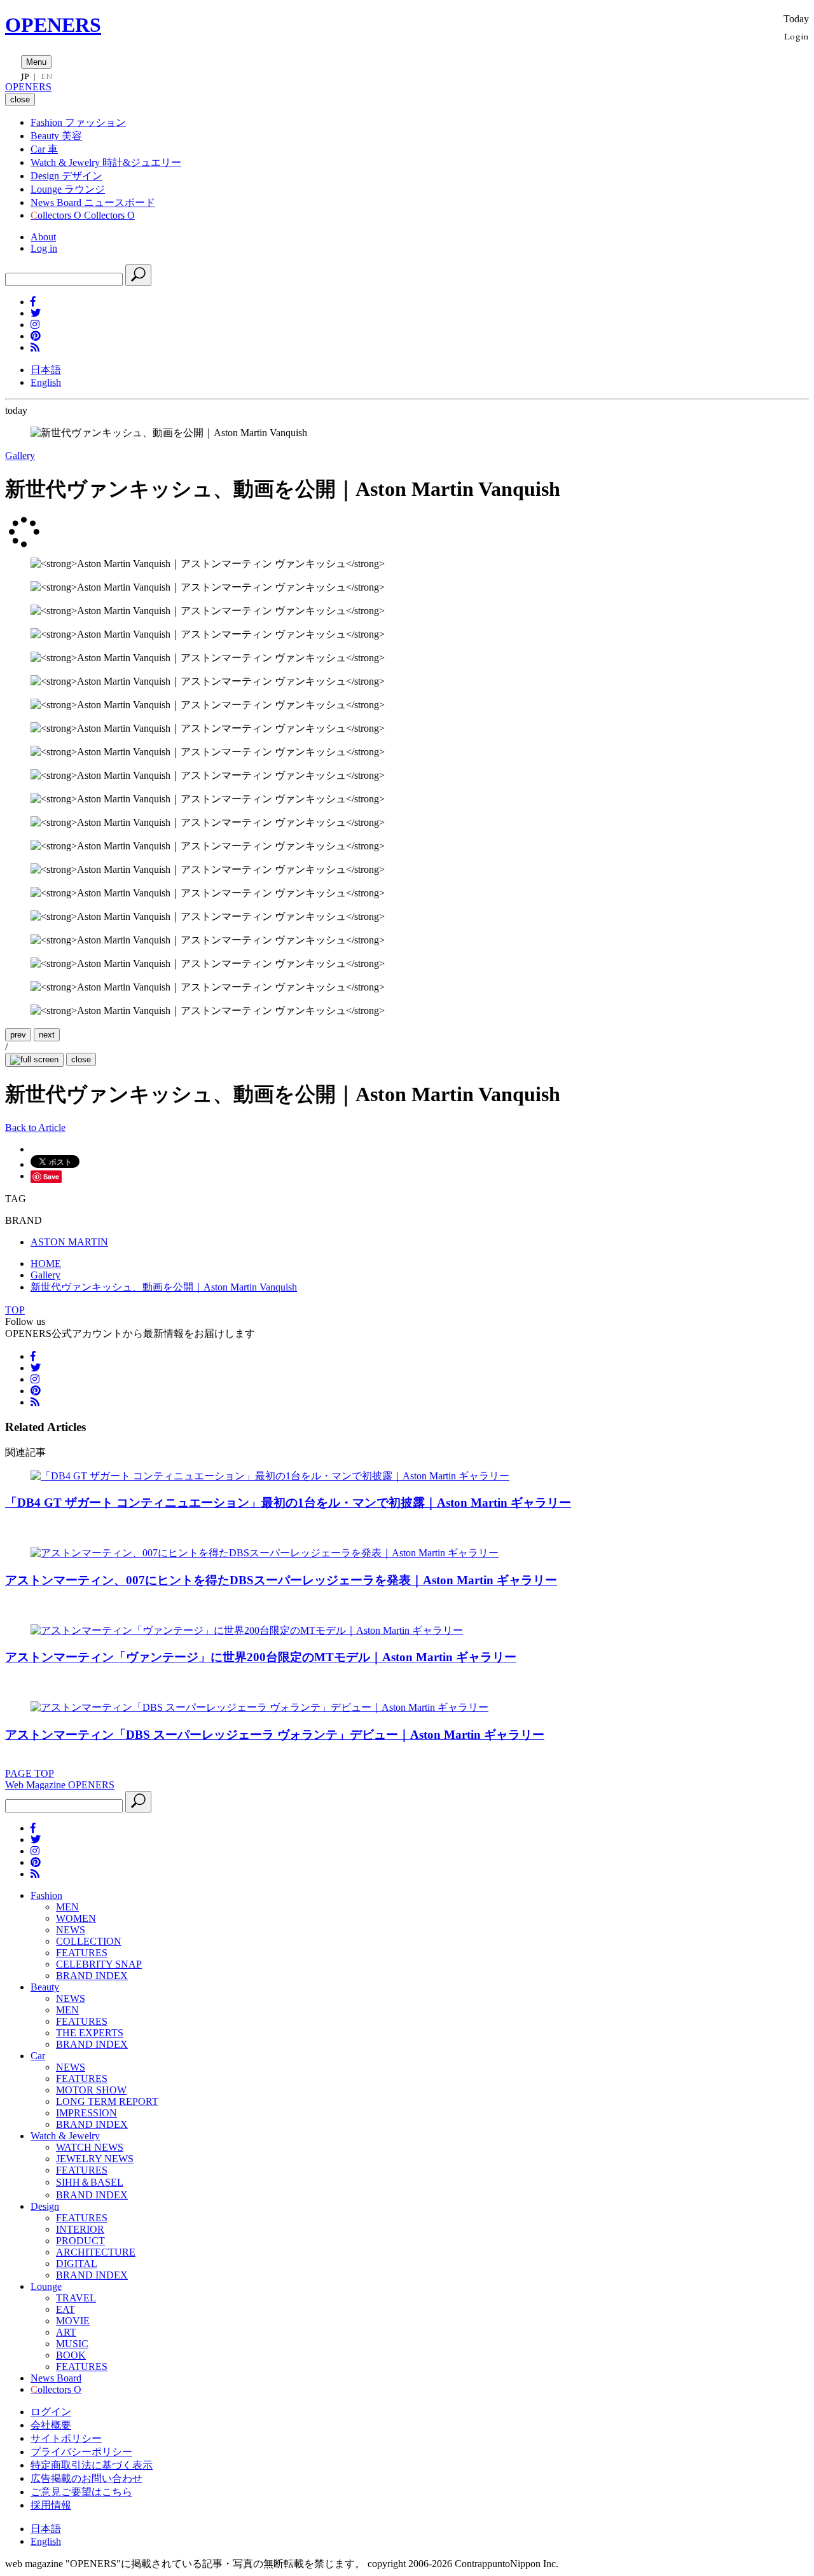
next (47, 1035)
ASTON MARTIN (69, 1242)
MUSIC (72, 2344)
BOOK (71, 2355)
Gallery (20, 456)
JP (25, 76)
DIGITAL (77, 2264)
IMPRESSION (86, 2113)
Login (797, 36)
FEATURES (82, 1953)
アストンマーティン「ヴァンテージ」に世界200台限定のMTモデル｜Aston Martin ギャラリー (261, 1657)
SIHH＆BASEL (90, 2182)
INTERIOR (80, 2229)
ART (66, 2332)
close (81, 1059)
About (43, 237)
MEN (67, 1907)
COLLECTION (89, 1941)
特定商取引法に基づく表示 (92, 2465)
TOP (15, 1310)
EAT (66, 2309)
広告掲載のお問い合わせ (86, 2478)
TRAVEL (76, 2298)
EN (46, 76)
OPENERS (53, 25)
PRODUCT (80, 2241)
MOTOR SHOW (91, 2090)
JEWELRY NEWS (95, 2159)
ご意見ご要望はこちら (81, 2492)
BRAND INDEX (92, 1976)
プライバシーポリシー (81, 2452)
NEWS (71, 1930)
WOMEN (76, 1918)
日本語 (46, 370)
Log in (44, 248)
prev (18, 1035)
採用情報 (51, 2505)
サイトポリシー (66, 2438)
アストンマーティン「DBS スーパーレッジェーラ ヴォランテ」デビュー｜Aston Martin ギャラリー (275, 1735)
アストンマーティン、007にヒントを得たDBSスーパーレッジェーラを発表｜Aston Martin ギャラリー (281, 1580)
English (46, 382)
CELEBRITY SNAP (99, 1964)
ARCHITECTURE (96, 2252)
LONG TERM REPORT (107, 2101)
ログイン (51, 2412)
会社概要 (51, 2425)
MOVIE (73, 2321)
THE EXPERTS (90, 2033)
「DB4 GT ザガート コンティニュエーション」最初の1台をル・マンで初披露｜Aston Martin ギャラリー (288, 1503)
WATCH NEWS (90, 2147)
